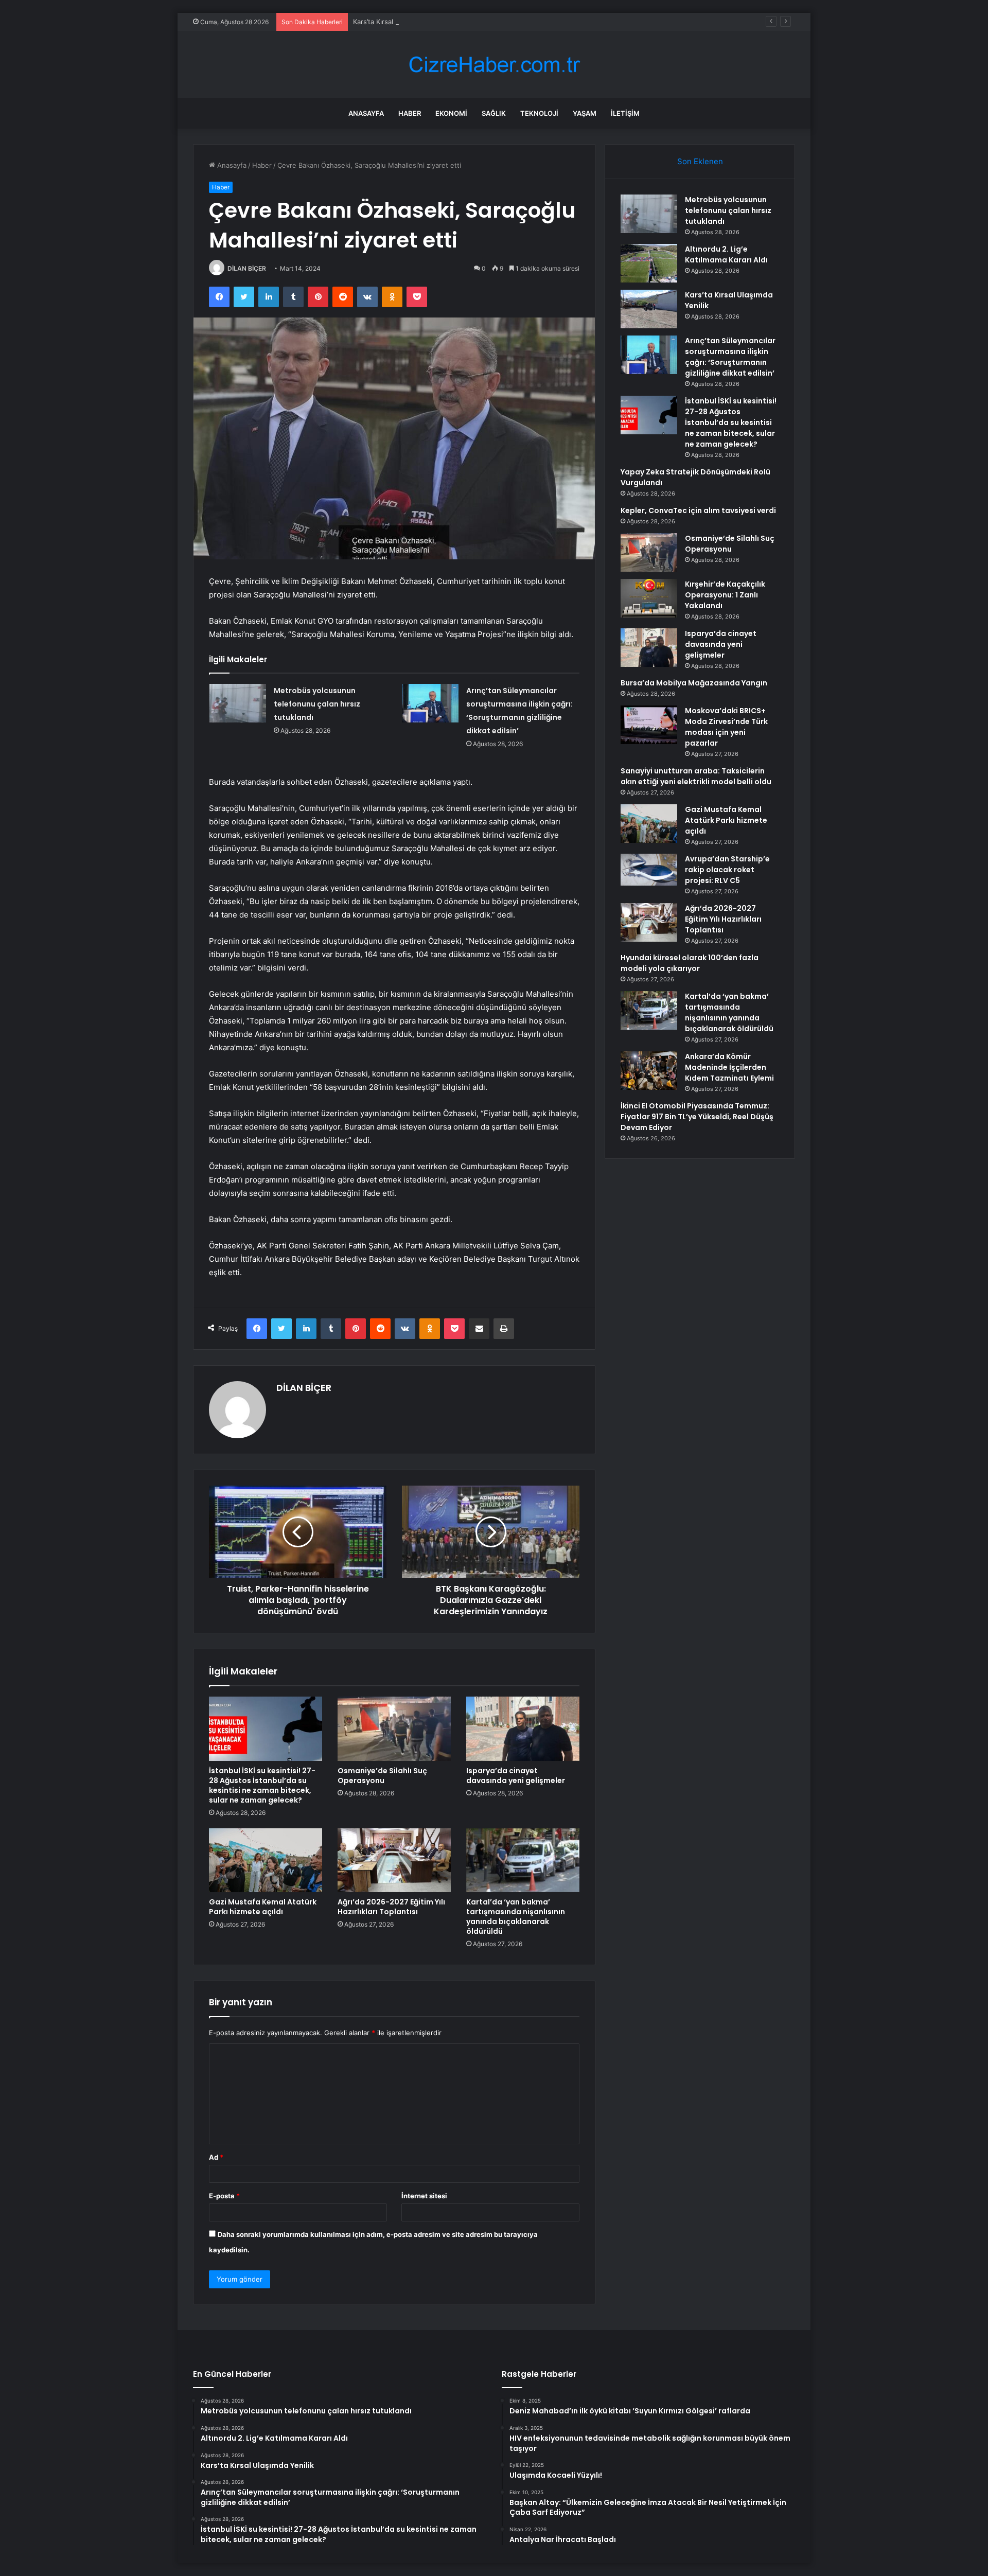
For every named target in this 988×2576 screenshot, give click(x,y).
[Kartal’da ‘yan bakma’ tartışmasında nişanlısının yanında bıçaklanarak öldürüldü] (523, 1860)
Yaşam (585, 113)
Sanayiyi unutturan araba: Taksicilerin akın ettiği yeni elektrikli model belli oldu (696, 776)
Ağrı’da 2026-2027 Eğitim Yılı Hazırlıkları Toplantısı (391, 1907)
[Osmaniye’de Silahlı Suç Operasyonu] (394, 1728)
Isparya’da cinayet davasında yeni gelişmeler (516, 1776)
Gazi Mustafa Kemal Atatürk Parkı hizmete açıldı (263, 1907)
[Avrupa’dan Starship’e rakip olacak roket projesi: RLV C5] (649, 870)
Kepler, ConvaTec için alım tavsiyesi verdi (698, 510)
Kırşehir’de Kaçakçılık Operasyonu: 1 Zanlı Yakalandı (725, 595)
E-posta (224, 2196)
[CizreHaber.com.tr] (494, 65)
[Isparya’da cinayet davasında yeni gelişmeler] (523, 1728)
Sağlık (494, 113)
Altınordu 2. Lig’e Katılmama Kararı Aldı (726, 254)
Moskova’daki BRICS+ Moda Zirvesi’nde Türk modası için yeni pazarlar (726, 727)
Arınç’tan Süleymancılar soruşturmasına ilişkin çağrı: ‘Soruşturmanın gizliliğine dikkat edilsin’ (730, 357)
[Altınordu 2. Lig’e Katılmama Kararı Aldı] (649, 263)
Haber (410, 113)
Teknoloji (539, 113)
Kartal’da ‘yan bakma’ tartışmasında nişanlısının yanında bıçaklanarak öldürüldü (516, 1917)
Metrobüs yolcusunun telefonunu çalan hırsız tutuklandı (317, 704)
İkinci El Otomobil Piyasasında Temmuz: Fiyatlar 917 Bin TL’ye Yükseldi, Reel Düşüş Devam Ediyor (697, 1117)
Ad (216, 2157)
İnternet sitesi (424, 2196)
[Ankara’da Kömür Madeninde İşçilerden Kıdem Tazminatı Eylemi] (649, 1071)
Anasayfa (366, 113)
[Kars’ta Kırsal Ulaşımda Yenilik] (649, 309)
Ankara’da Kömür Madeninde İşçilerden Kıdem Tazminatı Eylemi (729, 1067)
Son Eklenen (700, 161)
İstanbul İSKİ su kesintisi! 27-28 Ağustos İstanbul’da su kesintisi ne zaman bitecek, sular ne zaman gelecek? (262, 1785)
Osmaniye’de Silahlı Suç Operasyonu (382, 1776)
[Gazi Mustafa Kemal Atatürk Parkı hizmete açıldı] (266, 1860)
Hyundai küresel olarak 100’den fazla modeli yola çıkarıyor (690, 963)
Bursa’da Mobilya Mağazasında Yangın (694, 683)
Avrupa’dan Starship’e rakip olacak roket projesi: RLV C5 (727, 870)
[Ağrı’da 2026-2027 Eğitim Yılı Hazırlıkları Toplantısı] (394, 1860)
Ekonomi (451, 113)
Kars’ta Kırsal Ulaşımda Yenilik (400, 22)
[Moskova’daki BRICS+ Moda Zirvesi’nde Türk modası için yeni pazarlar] (649, 725)
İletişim (625, 113)
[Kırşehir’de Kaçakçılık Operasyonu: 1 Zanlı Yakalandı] (649, 598)
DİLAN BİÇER (247, 268)
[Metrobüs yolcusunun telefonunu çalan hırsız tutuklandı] (238, 703)
